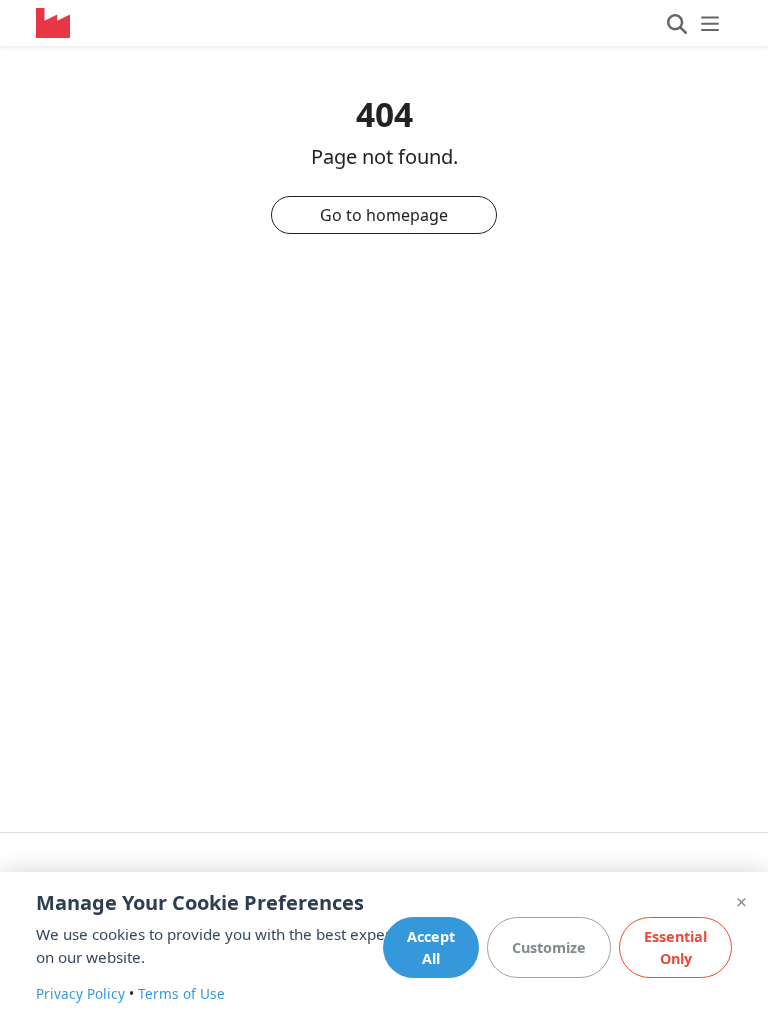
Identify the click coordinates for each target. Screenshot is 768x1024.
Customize (549, 947)
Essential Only (675, 947)
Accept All (431, 947)
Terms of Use (181, 993)
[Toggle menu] (693, 23)
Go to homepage (384, 215)
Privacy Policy (80, 993)
